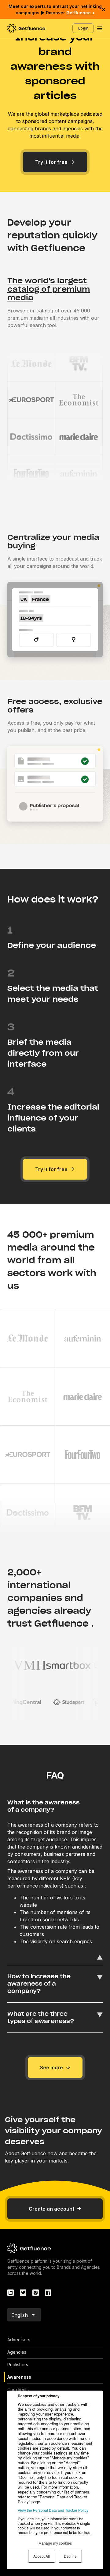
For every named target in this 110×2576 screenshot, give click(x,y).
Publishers (18, 2365)
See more (51, 2067)
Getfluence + (81, 13)
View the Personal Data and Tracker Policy (53, 2510)
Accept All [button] (42, 2556)
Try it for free (51, 162)
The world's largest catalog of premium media (49, 289)
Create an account (51, 2209)
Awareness (19, 2377)
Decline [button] (70, 2556)
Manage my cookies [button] (55, 2543)
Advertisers (19, 2340)
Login (83, 28)
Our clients (18, 2389)
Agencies (17, 2352)
